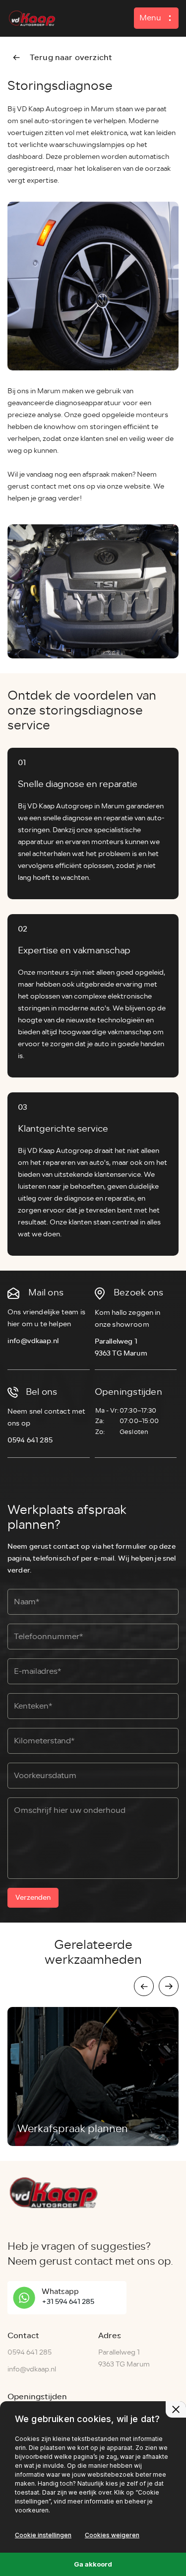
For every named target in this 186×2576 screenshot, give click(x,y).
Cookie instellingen (43, 2535)
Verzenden (33, 1897)
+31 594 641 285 (68, 2302)
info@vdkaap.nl (33, 1341)
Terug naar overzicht (71, 57)
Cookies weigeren (112, 2535)
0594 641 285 (30, 1440)
